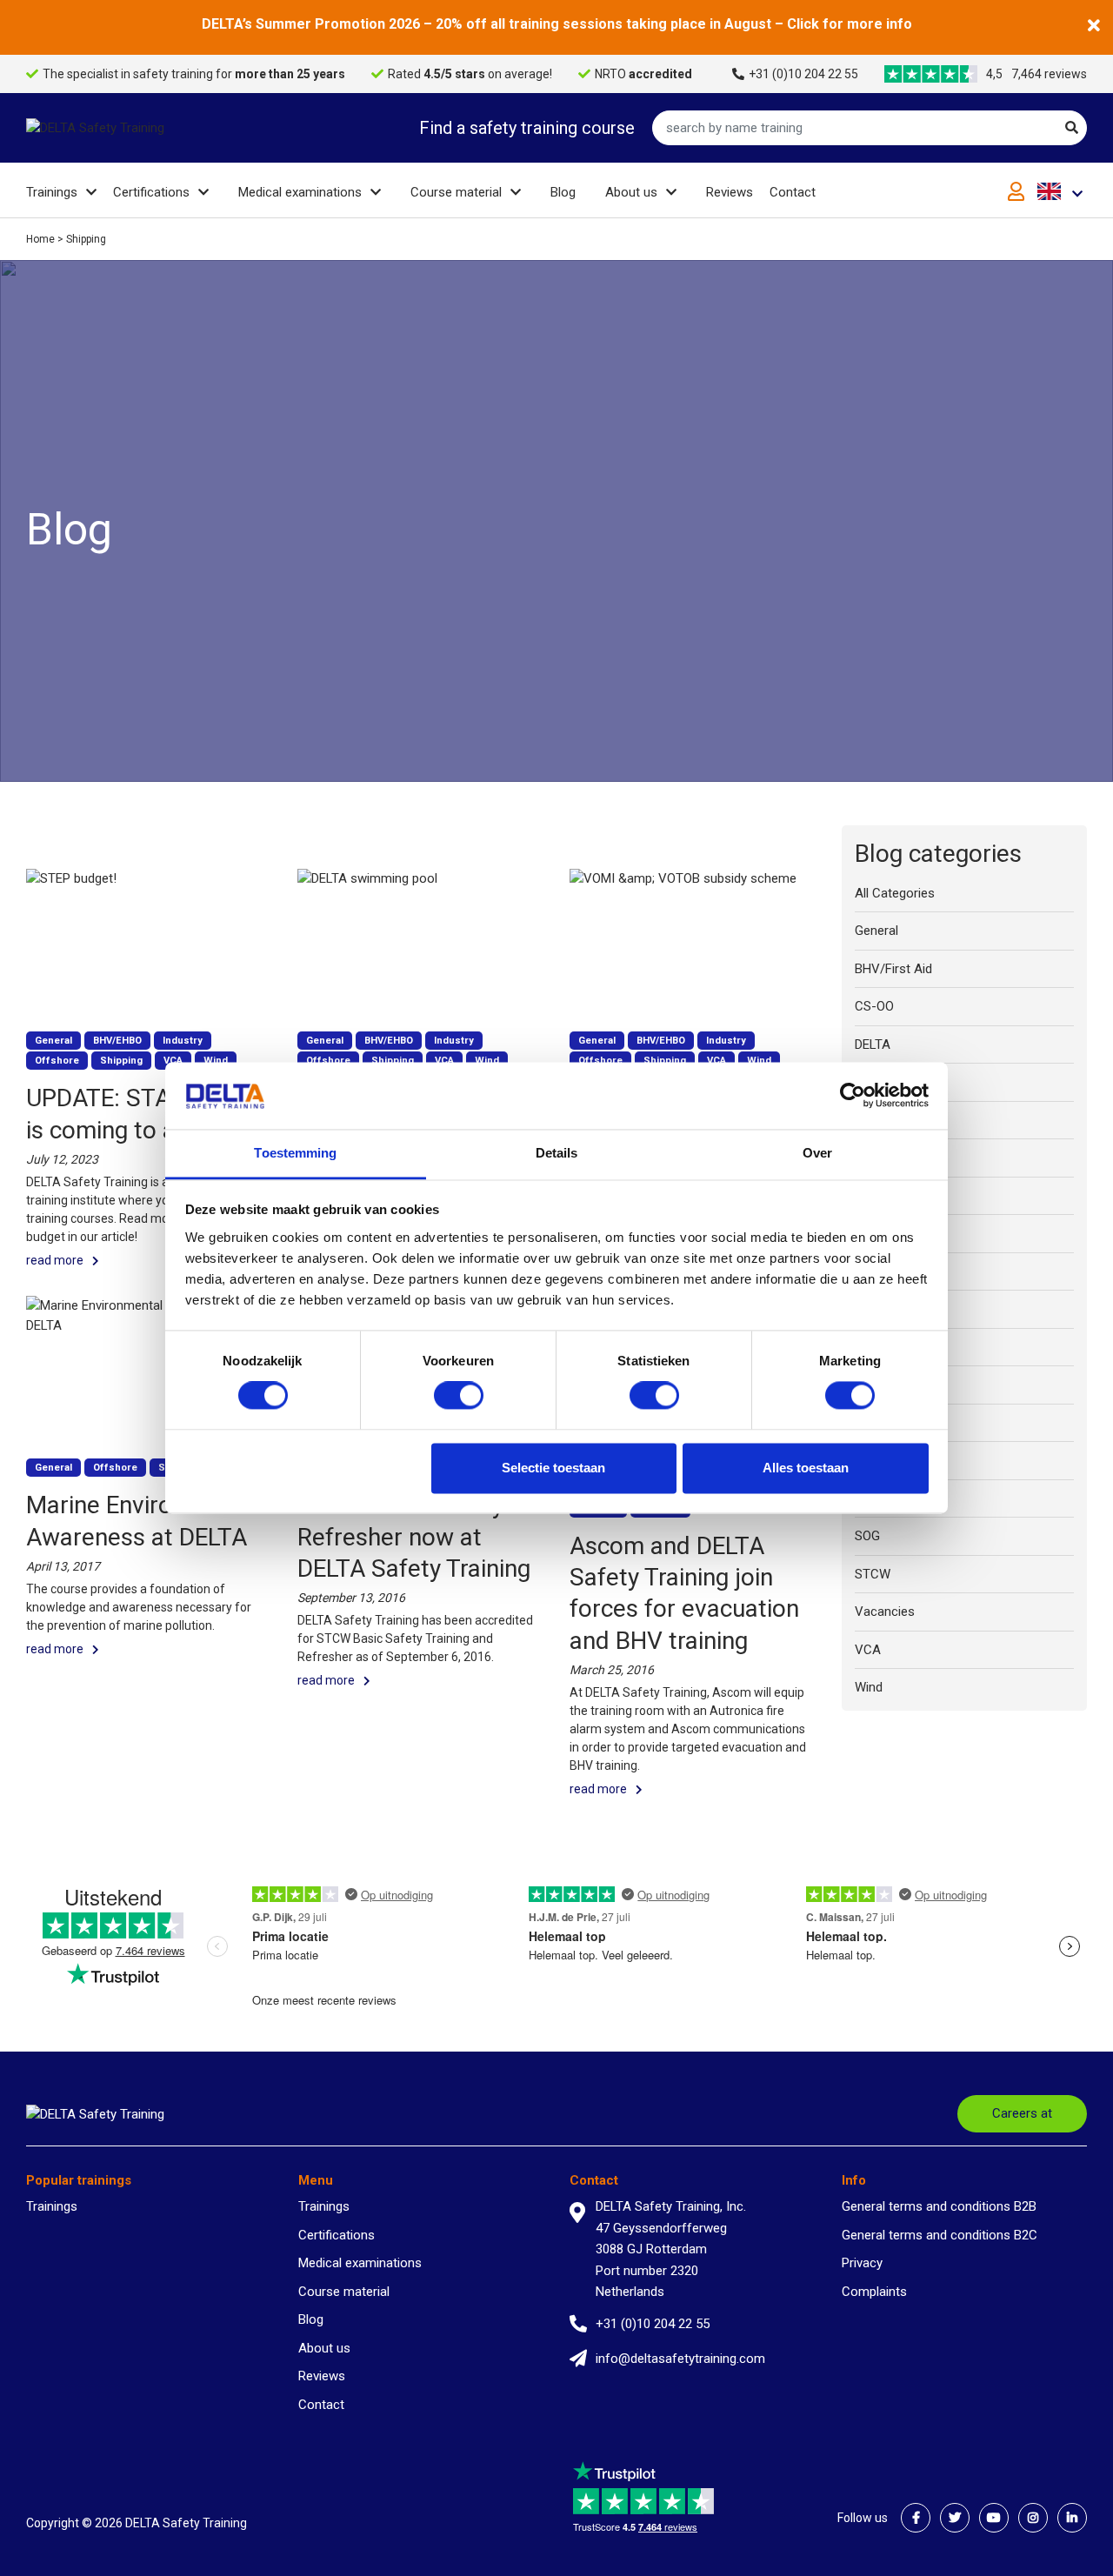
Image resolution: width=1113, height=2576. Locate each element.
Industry (878, 1196)
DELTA (873, 1044)
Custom (878, 1233)
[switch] (459, 1396)
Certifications (151, 192)
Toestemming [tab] (295, 1153)
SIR (864, 1498)
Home (40, 239)
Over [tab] (817, 1153)
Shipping (879, 1460)
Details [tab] (557, 1153)
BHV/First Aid (893, 969)
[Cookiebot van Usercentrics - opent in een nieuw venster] (853, 1096)
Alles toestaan (806, 1468)
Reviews (730, 192)
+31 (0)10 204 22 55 (803, 74)
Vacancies (885, 1612)
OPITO (873, 1423)
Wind (869, 1687)
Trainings (52, 192)
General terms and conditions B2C (940, 2235)
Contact (793, 192)
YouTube (994, 2518)
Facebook (916, 2518)
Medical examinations (300, 192)
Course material (456, 192)
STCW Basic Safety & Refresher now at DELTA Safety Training (414, 1537)
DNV (867, 1082)
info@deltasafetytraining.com (680, 2359)
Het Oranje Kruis (901, 1158)
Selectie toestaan (553, 1468)
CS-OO (874, 1006)
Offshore (881, 1385)
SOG (867, 1536)
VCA (868, 1650)
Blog (563, 192)
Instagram (1033, 2518)
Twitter (955, 2518)
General (876, 931)
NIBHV (873, 1271)
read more (55, 1260)
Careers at (1022, 2113)
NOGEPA (879, 1347)
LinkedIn (1072, 2518)
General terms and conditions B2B (939, 2206)
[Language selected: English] (1062, 191)
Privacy (862, 2263)
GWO (869, 1120)
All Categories (895, 893)
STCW (873, 1574)
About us (631, 192)
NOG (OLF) (885, 1309)
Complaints (874, 2292)
